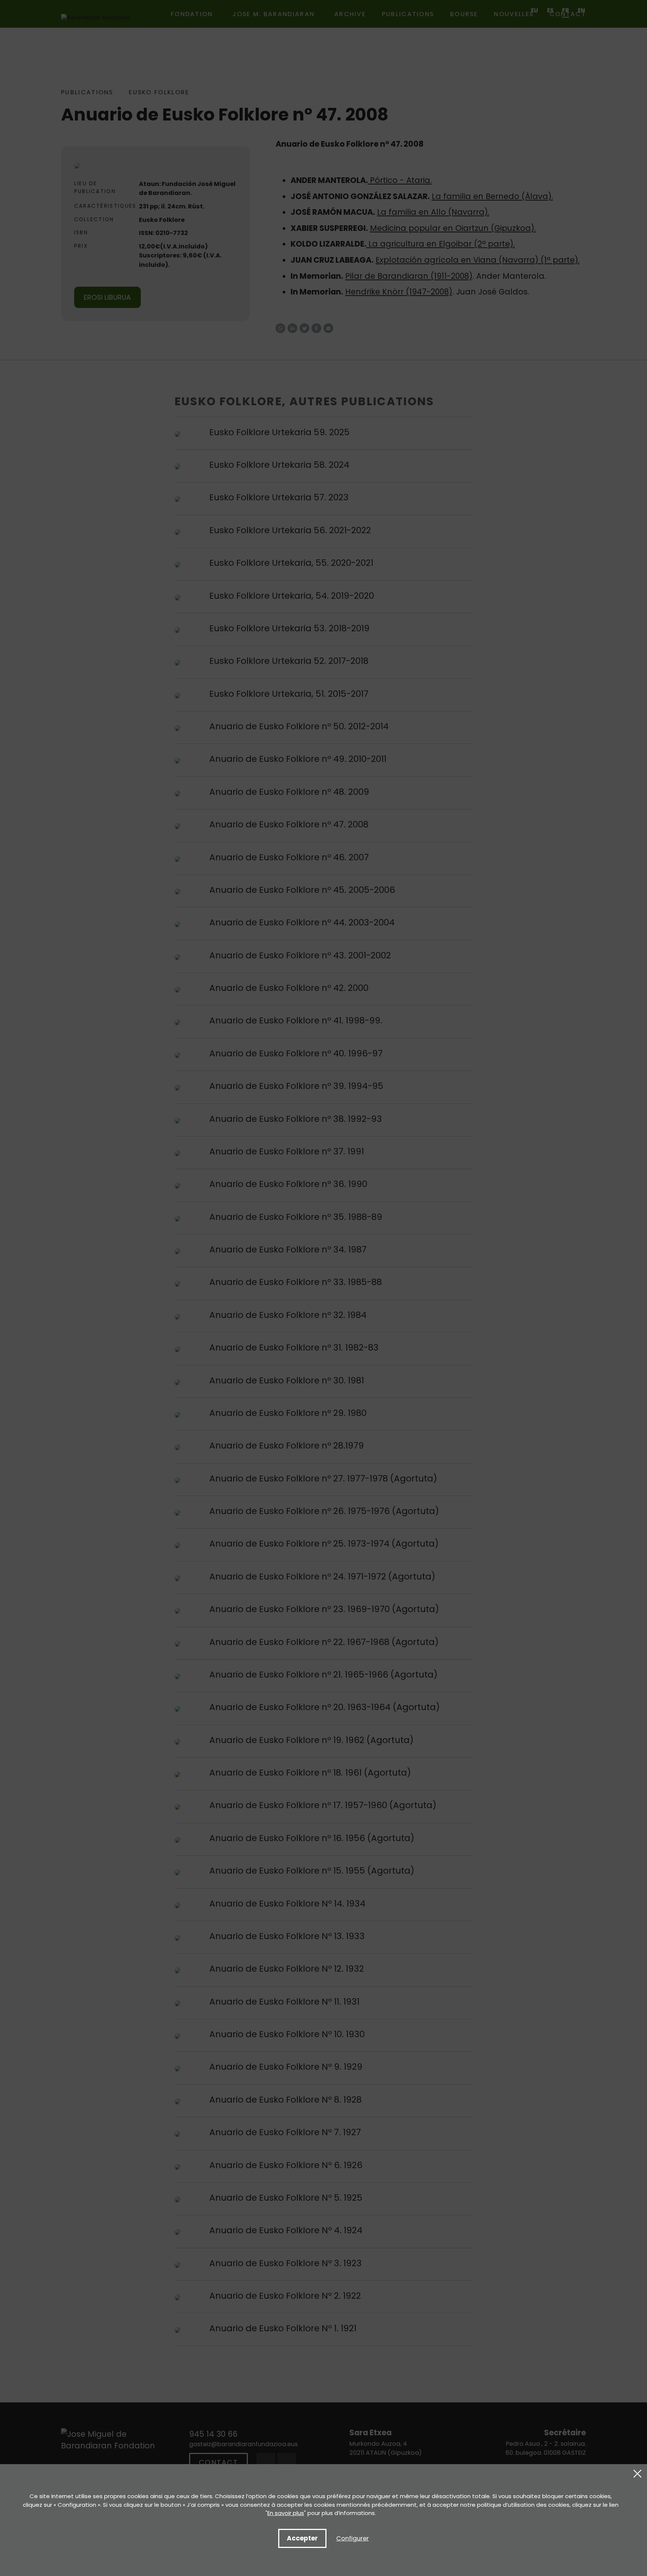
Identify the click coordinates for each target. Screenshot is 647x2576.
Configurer (353, 2538)
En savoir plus (286, 2513)
